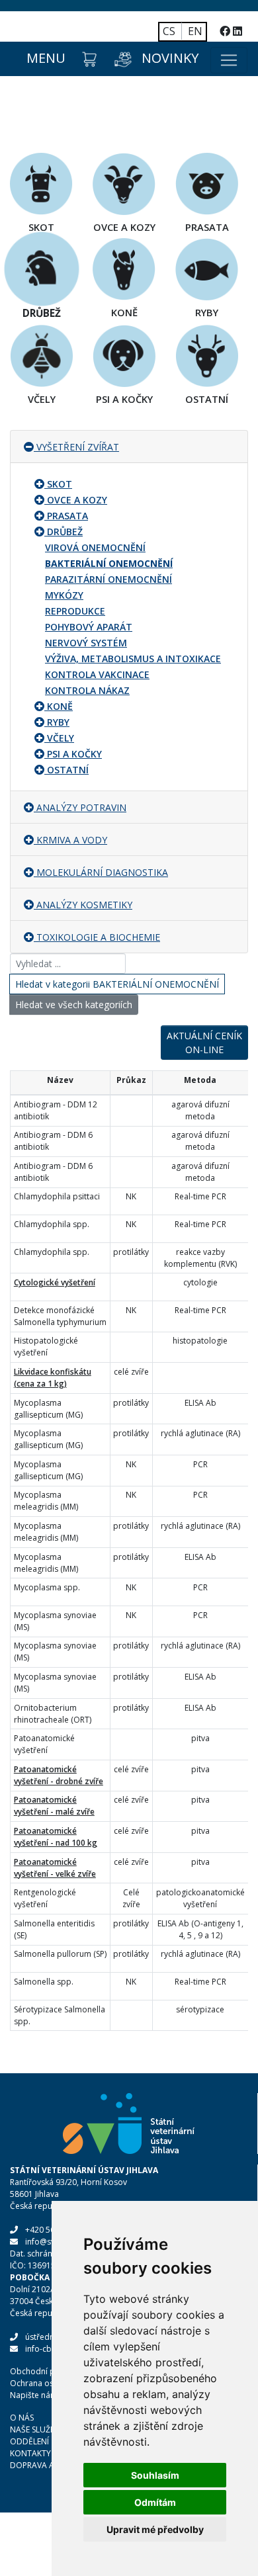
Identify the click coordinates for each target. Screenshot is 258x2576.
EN (195, 31)
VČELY (61, 738)
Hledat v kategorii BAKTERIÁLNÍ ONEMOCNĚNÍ (117, 984)
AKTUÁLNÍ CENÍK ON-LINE (204, 1043)
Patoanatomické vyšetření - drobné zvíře (59, 1775)
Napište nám (34, 2395)
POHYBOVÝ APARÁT (89, 627)
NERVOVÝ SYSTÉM (86, 643)
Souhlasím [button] (155, 2475)
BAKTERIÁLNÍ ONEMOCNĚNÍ (109, 563)
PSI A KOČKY (74, 754)
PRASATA (67, 516)
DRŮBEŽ (65, 532)
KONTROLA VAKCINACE (97, 674)
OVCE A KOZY (77, 500)
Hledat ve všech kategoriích (74, 1005)
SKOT (60, 484)
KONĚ (60, 706)
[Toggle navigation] (229, 60)
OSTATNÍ (68, 770)
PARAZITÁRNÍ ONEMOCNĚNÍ (108, 579)
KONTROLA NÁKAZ (87, 690)
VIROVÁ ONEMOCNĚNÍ (95, 547)
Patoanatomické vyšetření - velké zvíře (55, 1868)
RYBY (58, 722)
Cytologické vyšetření (55, 1282)
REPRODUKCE (75, 611)
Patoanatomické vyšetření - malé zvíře (54, 1806)
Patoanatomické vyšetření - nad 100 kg (56, 1837)
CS (169, 31)
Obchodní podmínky (49, 2371)
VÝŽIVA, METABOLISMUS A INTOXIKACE (133, 659)
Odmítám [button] (155, 2502)
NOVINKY (170, 58)
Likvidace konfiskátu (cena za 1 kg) (53, 1378)
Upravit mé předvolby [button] (155, 2529)
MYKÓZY (64, 595)
